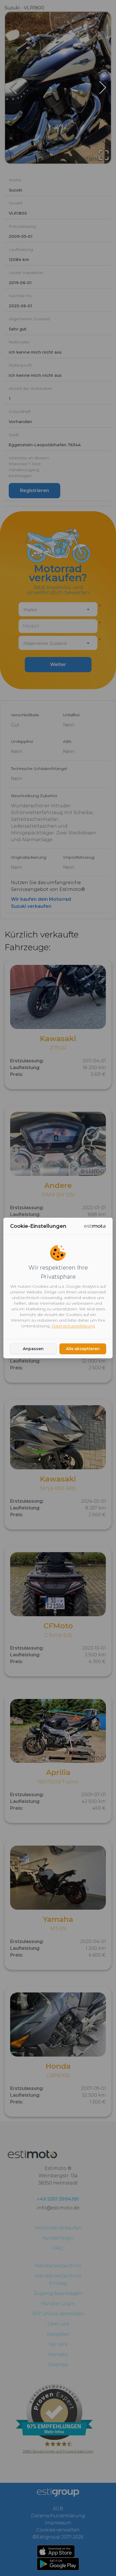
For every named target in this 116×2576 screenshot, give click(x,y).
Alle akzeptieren (83, 1349)
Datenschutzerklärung (73, 1326)
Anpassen (33, 1349)
